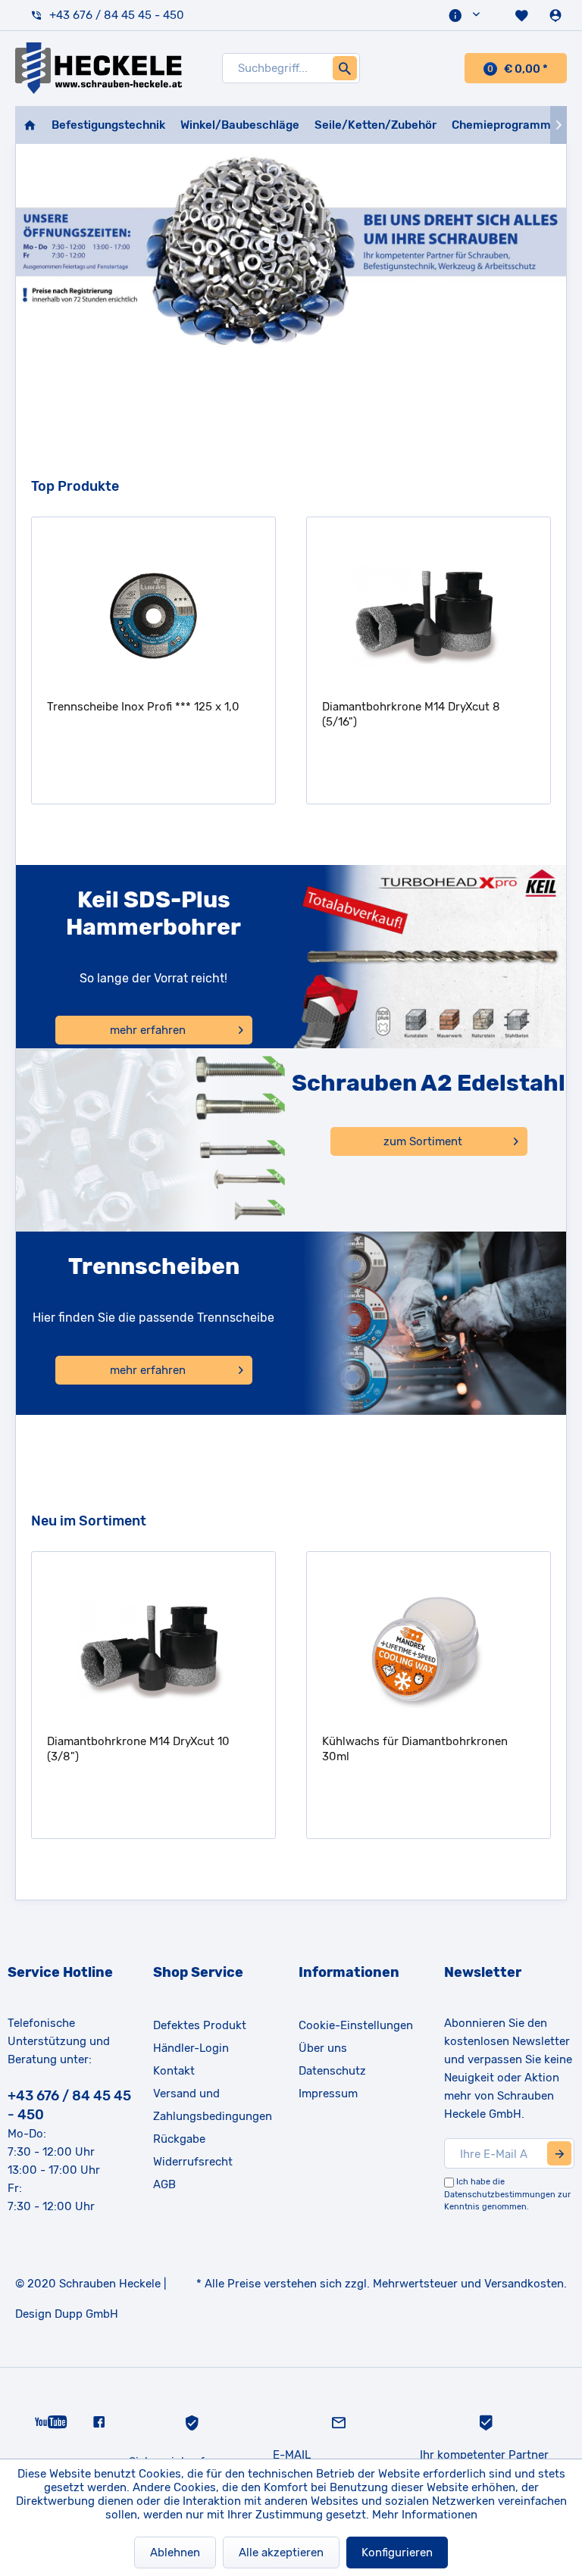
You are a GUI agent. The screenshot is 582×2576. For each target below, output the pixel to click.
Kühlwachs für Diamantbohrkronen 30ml (415, 1749)
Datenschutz (332, 2071)
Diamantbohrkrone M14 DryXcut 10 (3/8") (138, 1749)
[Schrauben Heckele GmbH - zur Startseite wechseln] (99, 68)
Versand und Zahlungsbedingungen (213, 2105)
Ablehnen (175, 2553)
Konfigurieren (397, 2553)
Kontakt (174, 2071)
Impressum (328, 2094)
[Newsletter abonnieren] (559, 2153)
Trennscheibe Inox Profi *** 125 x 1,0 (143, 707)
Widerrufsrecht (193, 2162)
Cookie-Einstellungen (356, 2025)
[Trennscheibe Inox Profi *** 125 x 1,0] (153, 616)
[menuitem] (466, 15)
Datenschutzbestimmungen (500, 2195)
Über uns (323, 2048)
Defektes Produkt (200, 2025)
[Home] (30, 125)
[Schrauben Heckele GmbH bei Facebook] (99, 2421)
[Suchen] (345, 68)
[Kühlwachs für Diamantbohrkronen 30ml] (429, 1650)
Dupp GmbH (86, 2314)
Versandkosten (524, 2284)
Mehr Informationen (425, 2515)
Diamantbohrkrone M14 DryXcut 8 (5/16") (411, 714)
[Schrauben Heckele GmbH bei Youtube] (51, 2421)
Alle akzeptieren (281, 2553)
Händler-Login (191, 2048)
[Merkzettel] (523, 15)
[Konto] (557, 15)
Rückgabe (179, 2139)
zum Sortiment (423, 1141)
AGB (164, 2184)
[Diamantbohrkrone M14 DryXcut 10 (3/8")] (153, 1650)
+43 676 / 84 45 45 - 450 (117, 15)
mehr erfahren (148, 1030)
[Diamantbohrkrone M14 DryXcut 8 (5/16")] (429, 616)
